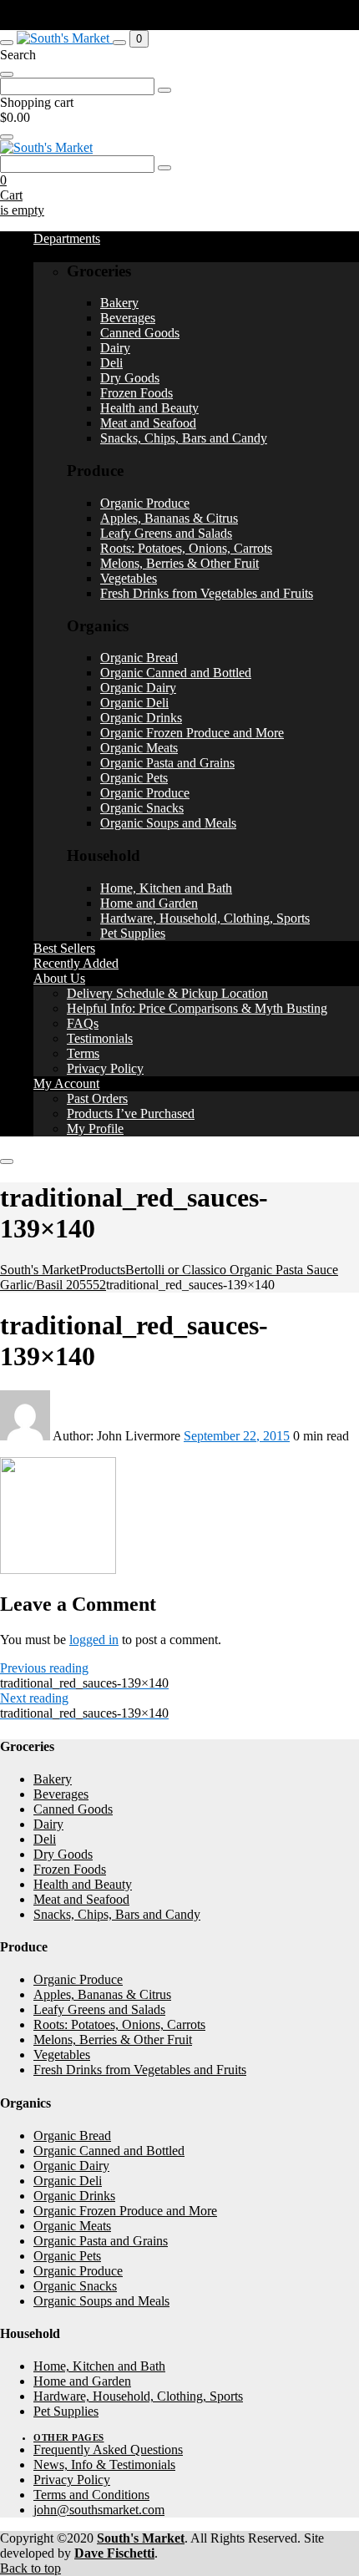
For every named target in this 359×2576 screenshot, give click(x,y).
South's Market (141, 2538)
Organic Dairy (138, 688)
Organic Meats (139, 748)
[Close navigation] (7, 1161)
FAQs (83, 1023)
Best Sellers (64, 948)
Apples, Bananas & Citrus (169, 518)
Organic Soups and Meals (168, 823)
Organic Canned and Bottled (176, 673)
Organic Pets (134, 778)
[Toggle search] (119, 43)
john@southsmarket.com (99, 2510)
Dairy (115, 348)
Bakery (119, 303)
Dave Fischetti (114, 2553)
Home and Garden (149, 903)
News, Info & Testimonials (104, 2465)
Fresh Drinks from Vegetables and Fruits (207, 593)
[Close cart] (7, 137)
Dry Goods (130, 378)
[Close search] (7, 74)
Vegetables (129, 578)
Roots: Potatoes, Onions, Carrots (186, 548)
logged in (94, 1640)
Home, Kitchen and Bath (166, 888)
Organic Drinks (141, 718)
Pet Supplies (133, 933)
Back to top (30, 2568)
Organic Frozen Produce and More (192, 733)
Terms (83, 1053)
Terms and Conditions (91, 2495)
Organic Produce (145, 503)
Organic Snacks (142, 808)
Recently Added (76, 963)
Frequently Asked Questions (108, 2449)
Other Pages (69, 2437)
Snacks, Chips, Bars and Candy (184, 438)
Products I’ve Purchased (131, 1113)
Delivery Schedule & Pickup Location (167, 993)
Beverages (128, 318)
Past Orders (97, 1098)
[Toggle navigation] (7, 43)
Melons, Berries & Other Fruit (179, 563)
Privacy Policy (105, 1068)
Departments (67, 238)
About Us (59, 978)
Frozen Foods (137, 393)
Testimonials (100, 1038)
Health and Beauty (149, 408)
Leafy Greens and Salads (166, 533)
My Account (66, 1083)
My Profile (95, 1129)
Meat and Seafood (148, 423)
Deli (111, 363)
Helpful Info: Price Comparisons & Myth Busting (197, 1008)
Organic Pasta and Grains (167, 763)
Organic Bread (139, 658)
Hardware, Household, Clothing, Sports (205, 918)
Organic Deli (134, 703)
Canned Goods (140, 333)
